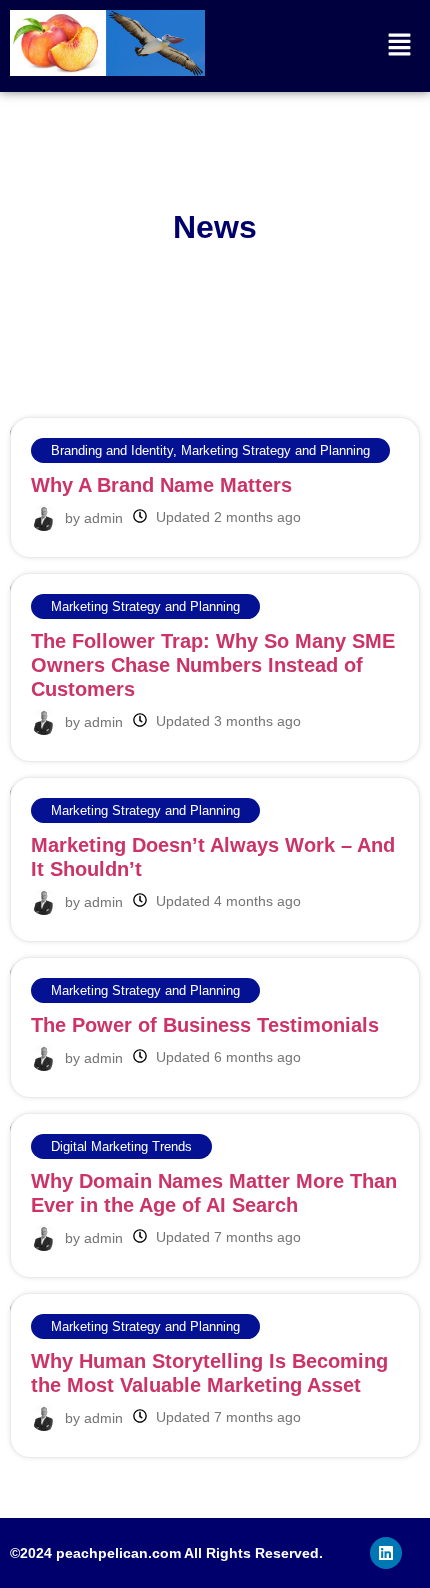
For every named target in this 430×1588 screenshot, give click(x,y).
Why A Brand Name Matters (161, 485)
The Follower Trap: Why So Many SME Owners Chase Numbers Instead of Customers (213, 665)
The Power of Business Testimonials (205, 1025)
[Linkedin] (386, 1553)
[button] (400, 45)
